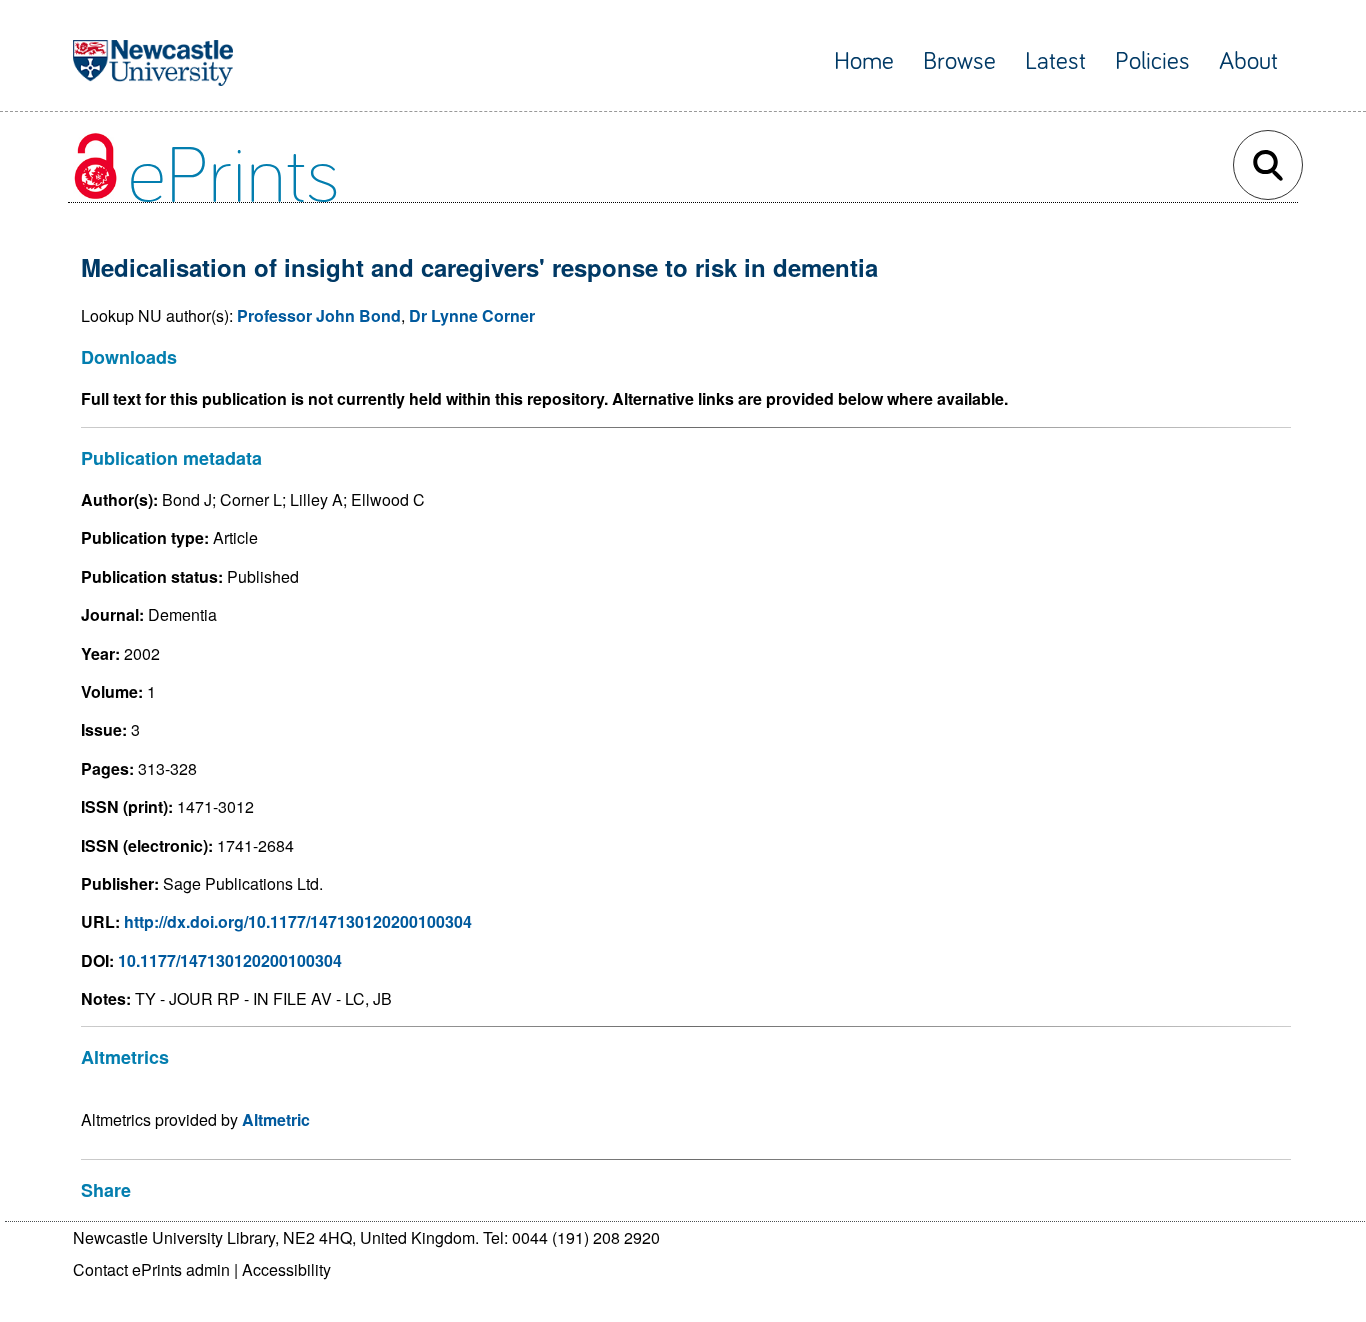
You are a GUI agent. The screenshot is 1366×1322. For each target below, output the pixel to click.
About (1248, 61)
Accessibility (286, 1269)
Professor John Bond (319, 315)
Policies (1152, 61)
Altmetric (276, 1119)
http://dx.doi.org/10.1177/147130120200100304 (298, 921)
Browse (959, 61)
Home (864, 61)
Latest (1055, 61)
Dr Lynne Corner (472, 315)
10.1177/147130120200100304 (230, 960)
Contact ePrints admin (151, 1269)
